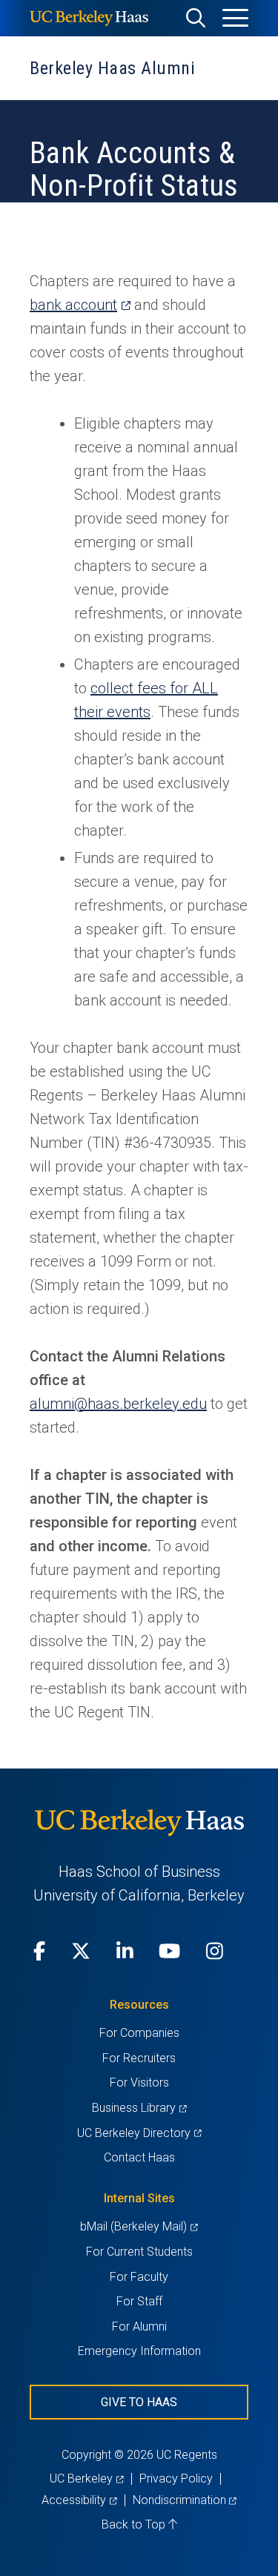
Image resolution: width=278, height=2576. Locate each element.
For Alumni (139, 2326)
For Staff (139, 2301)
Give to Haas (139, 2402)
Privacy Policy (176, 2478)
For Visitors (139, 2083)
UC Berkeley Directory (139, 2133)
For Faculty (139, 2277)
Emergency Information (139, 2351)
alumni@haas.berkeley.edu (118, 1404)
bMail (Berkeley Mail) (139, 2226)
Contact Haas (139, 2157)
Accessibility (79, 2500)
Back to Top (135, 2524)
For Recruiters (139, 2058)
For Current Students (139, 2252)
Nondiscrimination (185, 2500)
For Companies (139, 2033)
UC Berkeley (86, 2478)
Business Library (139, 2108)
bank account (80, 305)
